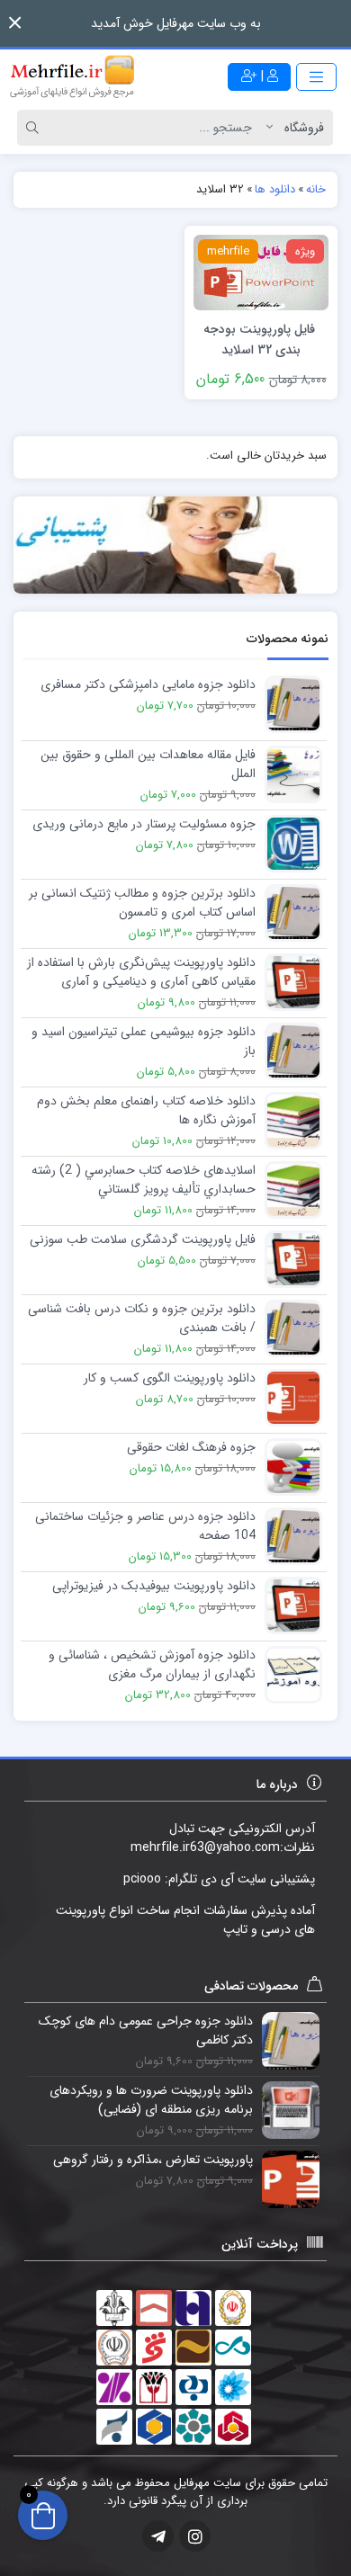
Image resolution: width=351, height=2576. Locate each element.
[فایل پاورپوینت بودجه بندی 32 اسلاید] (261, 272)
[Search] (35, 128)
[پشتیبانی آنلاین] (175, 546)
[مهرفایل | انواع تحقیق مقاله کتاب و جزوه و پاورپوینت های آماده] (72, 76)
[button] (15, 23)
